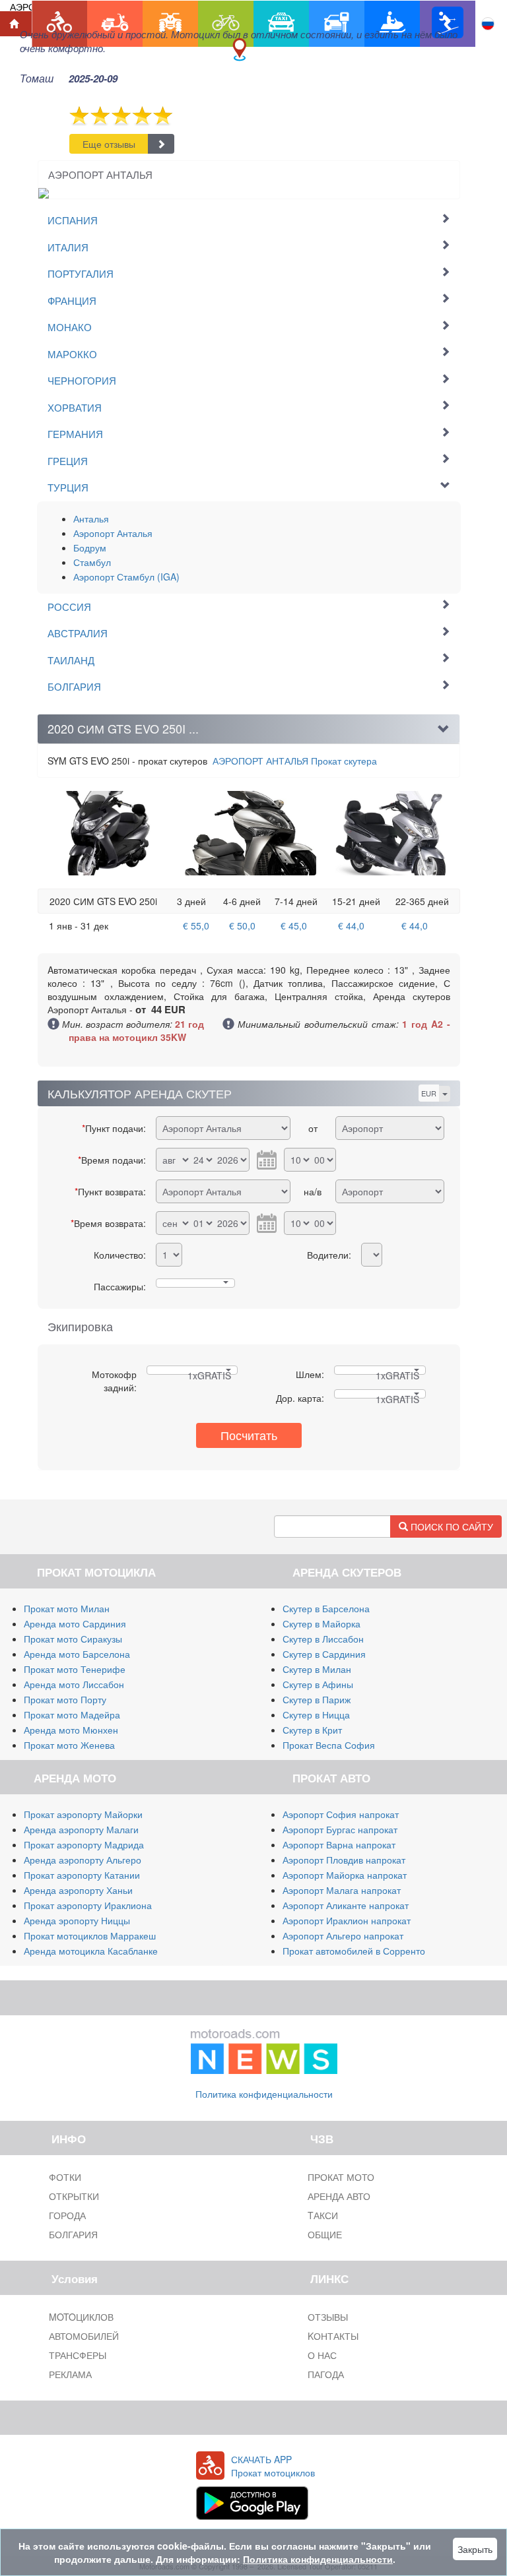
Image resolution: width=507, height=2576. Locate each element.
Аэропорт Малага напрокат (342, 1890)
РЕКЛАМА (70, 2374)
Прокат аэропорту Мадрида (84, 1844)
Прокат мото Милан (67, 1608)
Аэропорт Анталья (113, 533)
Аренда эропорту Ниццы (77, 1920)
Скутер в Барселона (326, 1608)
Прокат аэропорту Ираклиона (88, 1905)
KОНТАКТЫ (333, 2336)
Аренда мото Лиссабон (74, 1684)
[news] (264, 2048)
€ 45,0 (294, 926)
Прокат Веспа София (329, 1745)
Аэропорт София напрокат (341, 1814)
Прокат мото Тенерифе (75, 1669)
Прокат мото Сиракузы (73, 1639)
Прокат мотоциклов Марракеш (90, 1935)
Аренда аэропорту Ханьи (78, 1890)
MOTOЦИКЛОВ (81, 2317)
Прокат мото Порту (65, 1699)
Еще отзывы (109, 144)
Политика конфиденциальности (264, 2094)
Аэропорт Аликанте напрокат (346, 1905)
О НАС (322, 2355)
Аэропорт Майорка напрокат (345, 1875)
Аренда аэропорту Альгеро (83, 1860)
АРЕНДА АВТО (339, 2196)
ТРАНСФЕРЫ (78, 2355)
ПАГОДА (326, 2374)
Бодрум (90, 548)
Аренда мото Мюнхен (71, 1730)
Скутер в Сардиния (324, 1654)
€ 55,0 (196, 926)
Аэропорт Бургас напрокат (340, 1829)
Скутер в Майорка (321, 1623)
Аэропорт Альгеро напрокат (343, 1935)
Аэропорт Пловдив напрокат (344, 1860)
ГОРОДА (67, 2215)
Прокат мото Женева (69, 1745)
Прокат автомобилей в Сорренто (354, 1951)
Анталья (91, 518)
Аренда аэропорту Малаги (81, 1829)
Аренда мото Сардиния (75, 1623)
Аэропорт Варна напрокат (339, 1844)
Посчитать (249, 1435)
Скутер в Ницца (316, 1714)
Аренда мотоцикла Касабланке (91, 1951)
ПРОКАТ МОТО (341, 2177)
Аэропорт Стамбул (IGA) (126, 577)
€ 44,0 (351, 926)
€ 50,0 (242, 926)
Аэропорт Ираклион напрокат (347, 1920)
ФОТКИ (65, 2177)
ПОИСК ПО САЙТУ (451, 1526)
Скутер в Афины (318, 1684)
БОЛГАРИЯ (73, 2234)
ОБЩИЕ (325, 2234)
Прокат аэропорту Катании (82, 1875)
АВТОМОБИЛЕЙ (84, 2336)
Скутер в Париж (317, 1699)
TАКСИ (323, 2215)
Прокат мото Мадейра (72, 1714)
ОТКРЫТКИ (74, 2196)
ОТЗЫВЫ (328, 2317)
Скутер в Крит (312, 1730)
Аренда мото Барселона (77, 1654)
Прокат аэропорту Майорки (83, 1814)
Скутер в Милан (317, 1669)
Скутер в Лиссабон (323, 1639)
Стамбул (92, 562)
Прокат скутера (295, 761)
